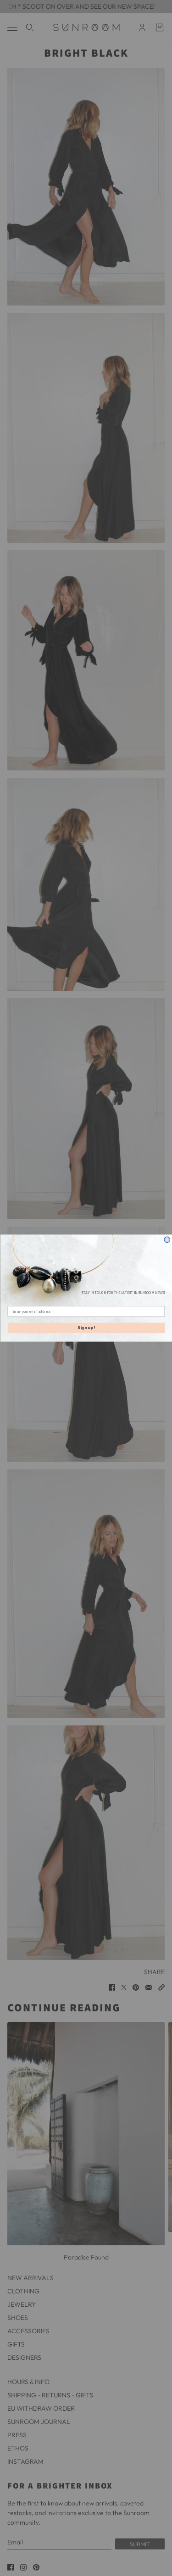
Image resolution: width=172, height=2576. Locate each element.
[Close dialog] (167, 1240)
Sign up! (86, 1328)
